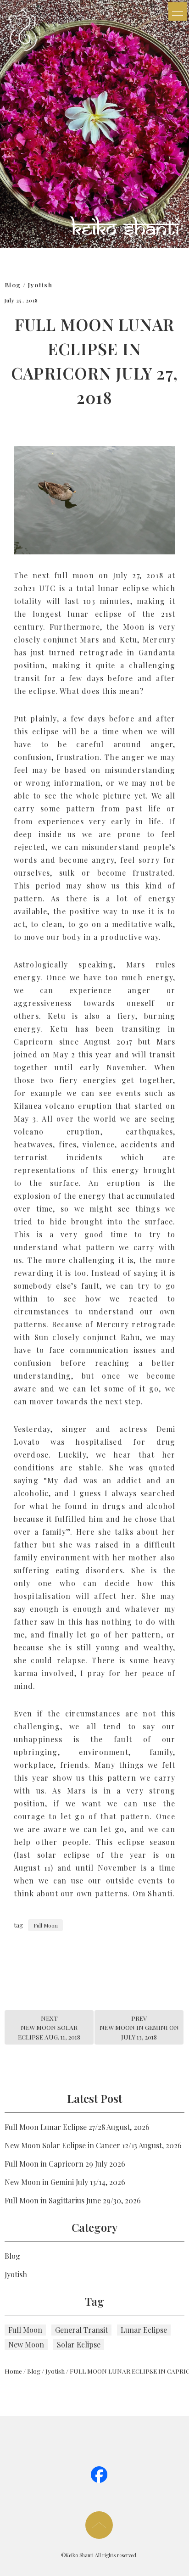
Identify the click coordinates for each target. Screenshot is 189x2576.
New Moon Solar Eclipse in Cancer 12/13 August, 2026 (93, 2145)
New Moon (26, 2344)
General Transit (81, 2330)
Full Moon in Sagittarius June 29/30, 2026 (73, 2200)
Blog (13, 285)
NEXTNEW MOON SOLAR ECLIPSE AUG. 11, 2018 (49, 2027)
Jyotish (40, 285)
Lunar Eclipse (144, 2330)
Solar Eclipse (79, 2344)
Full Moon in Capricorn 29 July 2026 (65, 2164)
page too (99, 2525)
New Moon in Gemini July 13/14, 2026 (65, 2182)
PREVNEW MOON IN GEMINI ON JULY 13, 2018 (139, 2027)
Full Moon (46, 1925)
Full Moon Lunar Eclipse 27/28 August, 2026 (77, 2127)
